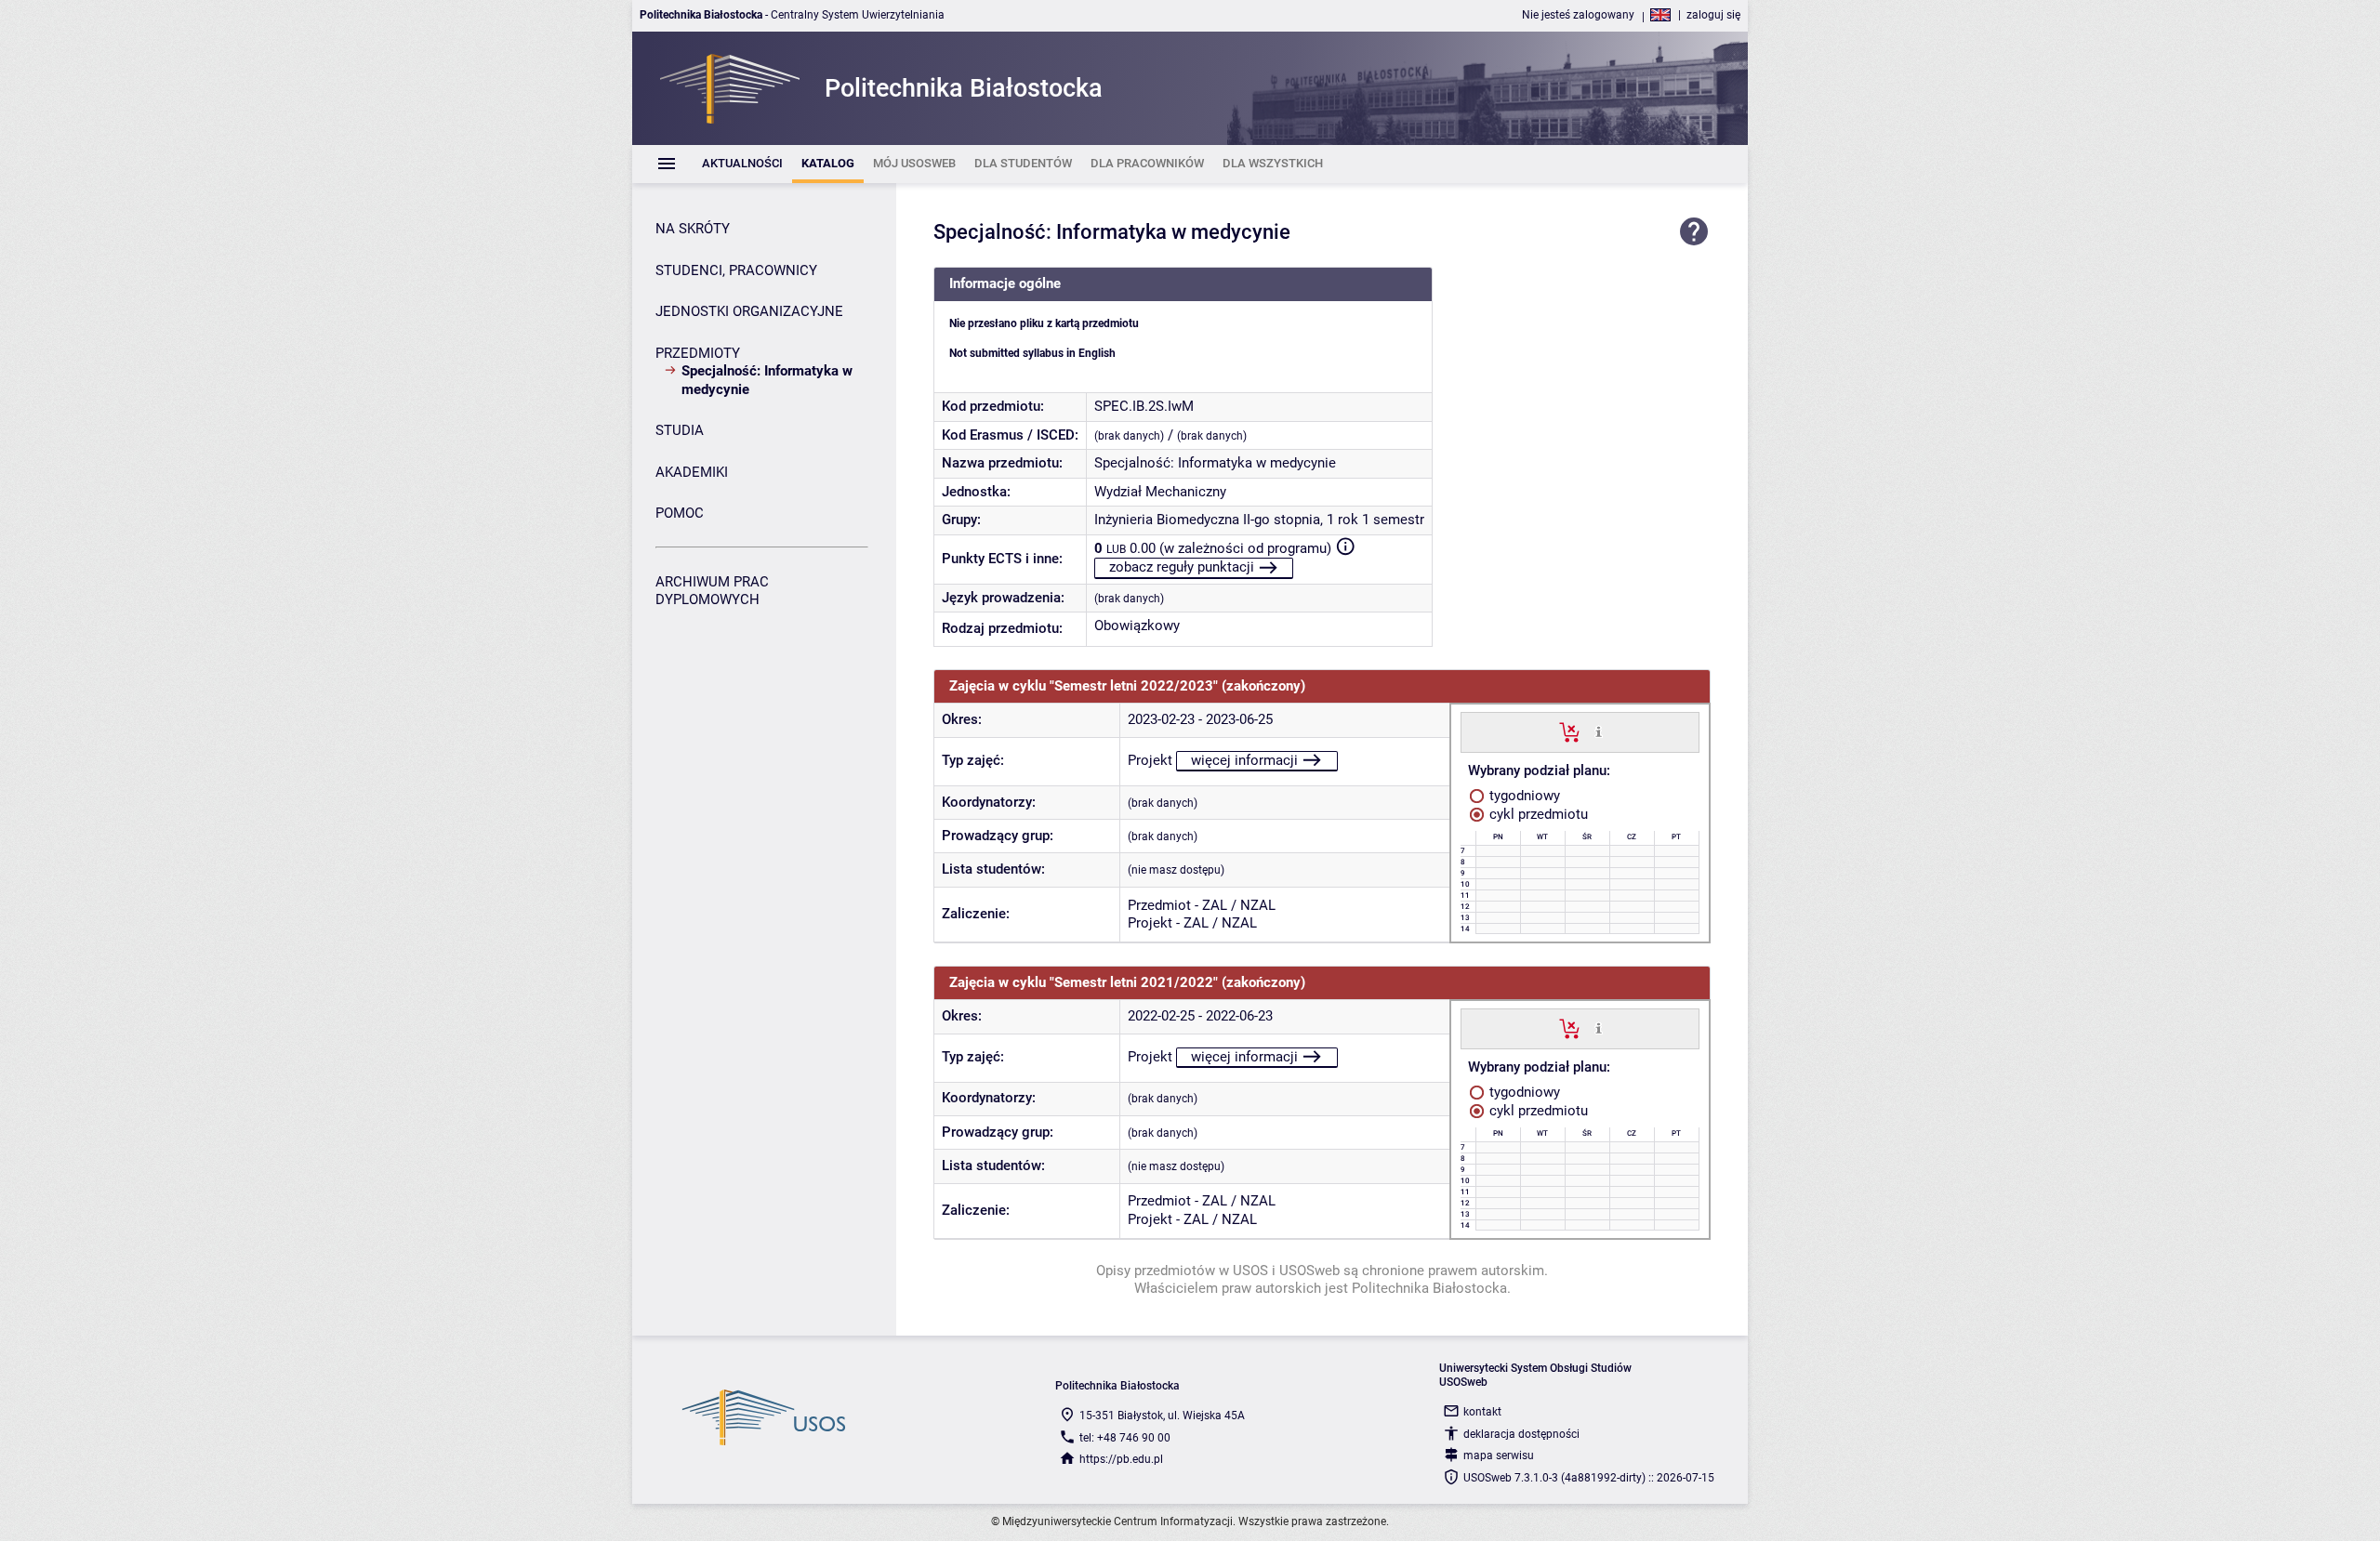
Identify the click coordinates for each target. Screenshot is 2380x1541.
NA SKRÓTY (693, 229)
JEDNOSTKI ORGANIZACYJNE (749, 311)
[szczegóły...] (1599, 731)
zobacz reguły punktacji (1182, 567)
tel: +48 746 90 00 (1125, 1438)
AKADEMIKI (692, 472)
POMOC (680, 513)
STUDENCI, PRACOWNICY (736, 270)
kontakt (1482, 1412)
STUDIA (680, 430)
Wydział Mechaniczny (1160, 492)
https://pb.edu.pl (1121, 1459)
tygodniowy (1523, 796)
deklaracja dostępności (1521, 1434)
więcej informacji (1244, 760)
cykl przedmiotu (1537, 814)
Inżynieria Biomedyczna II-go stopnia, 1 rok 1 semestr (1259, 520)
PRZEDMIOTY (698, 353)
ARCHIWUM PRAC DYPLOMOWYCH (712, 591)
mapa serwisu (1499, 1455)
